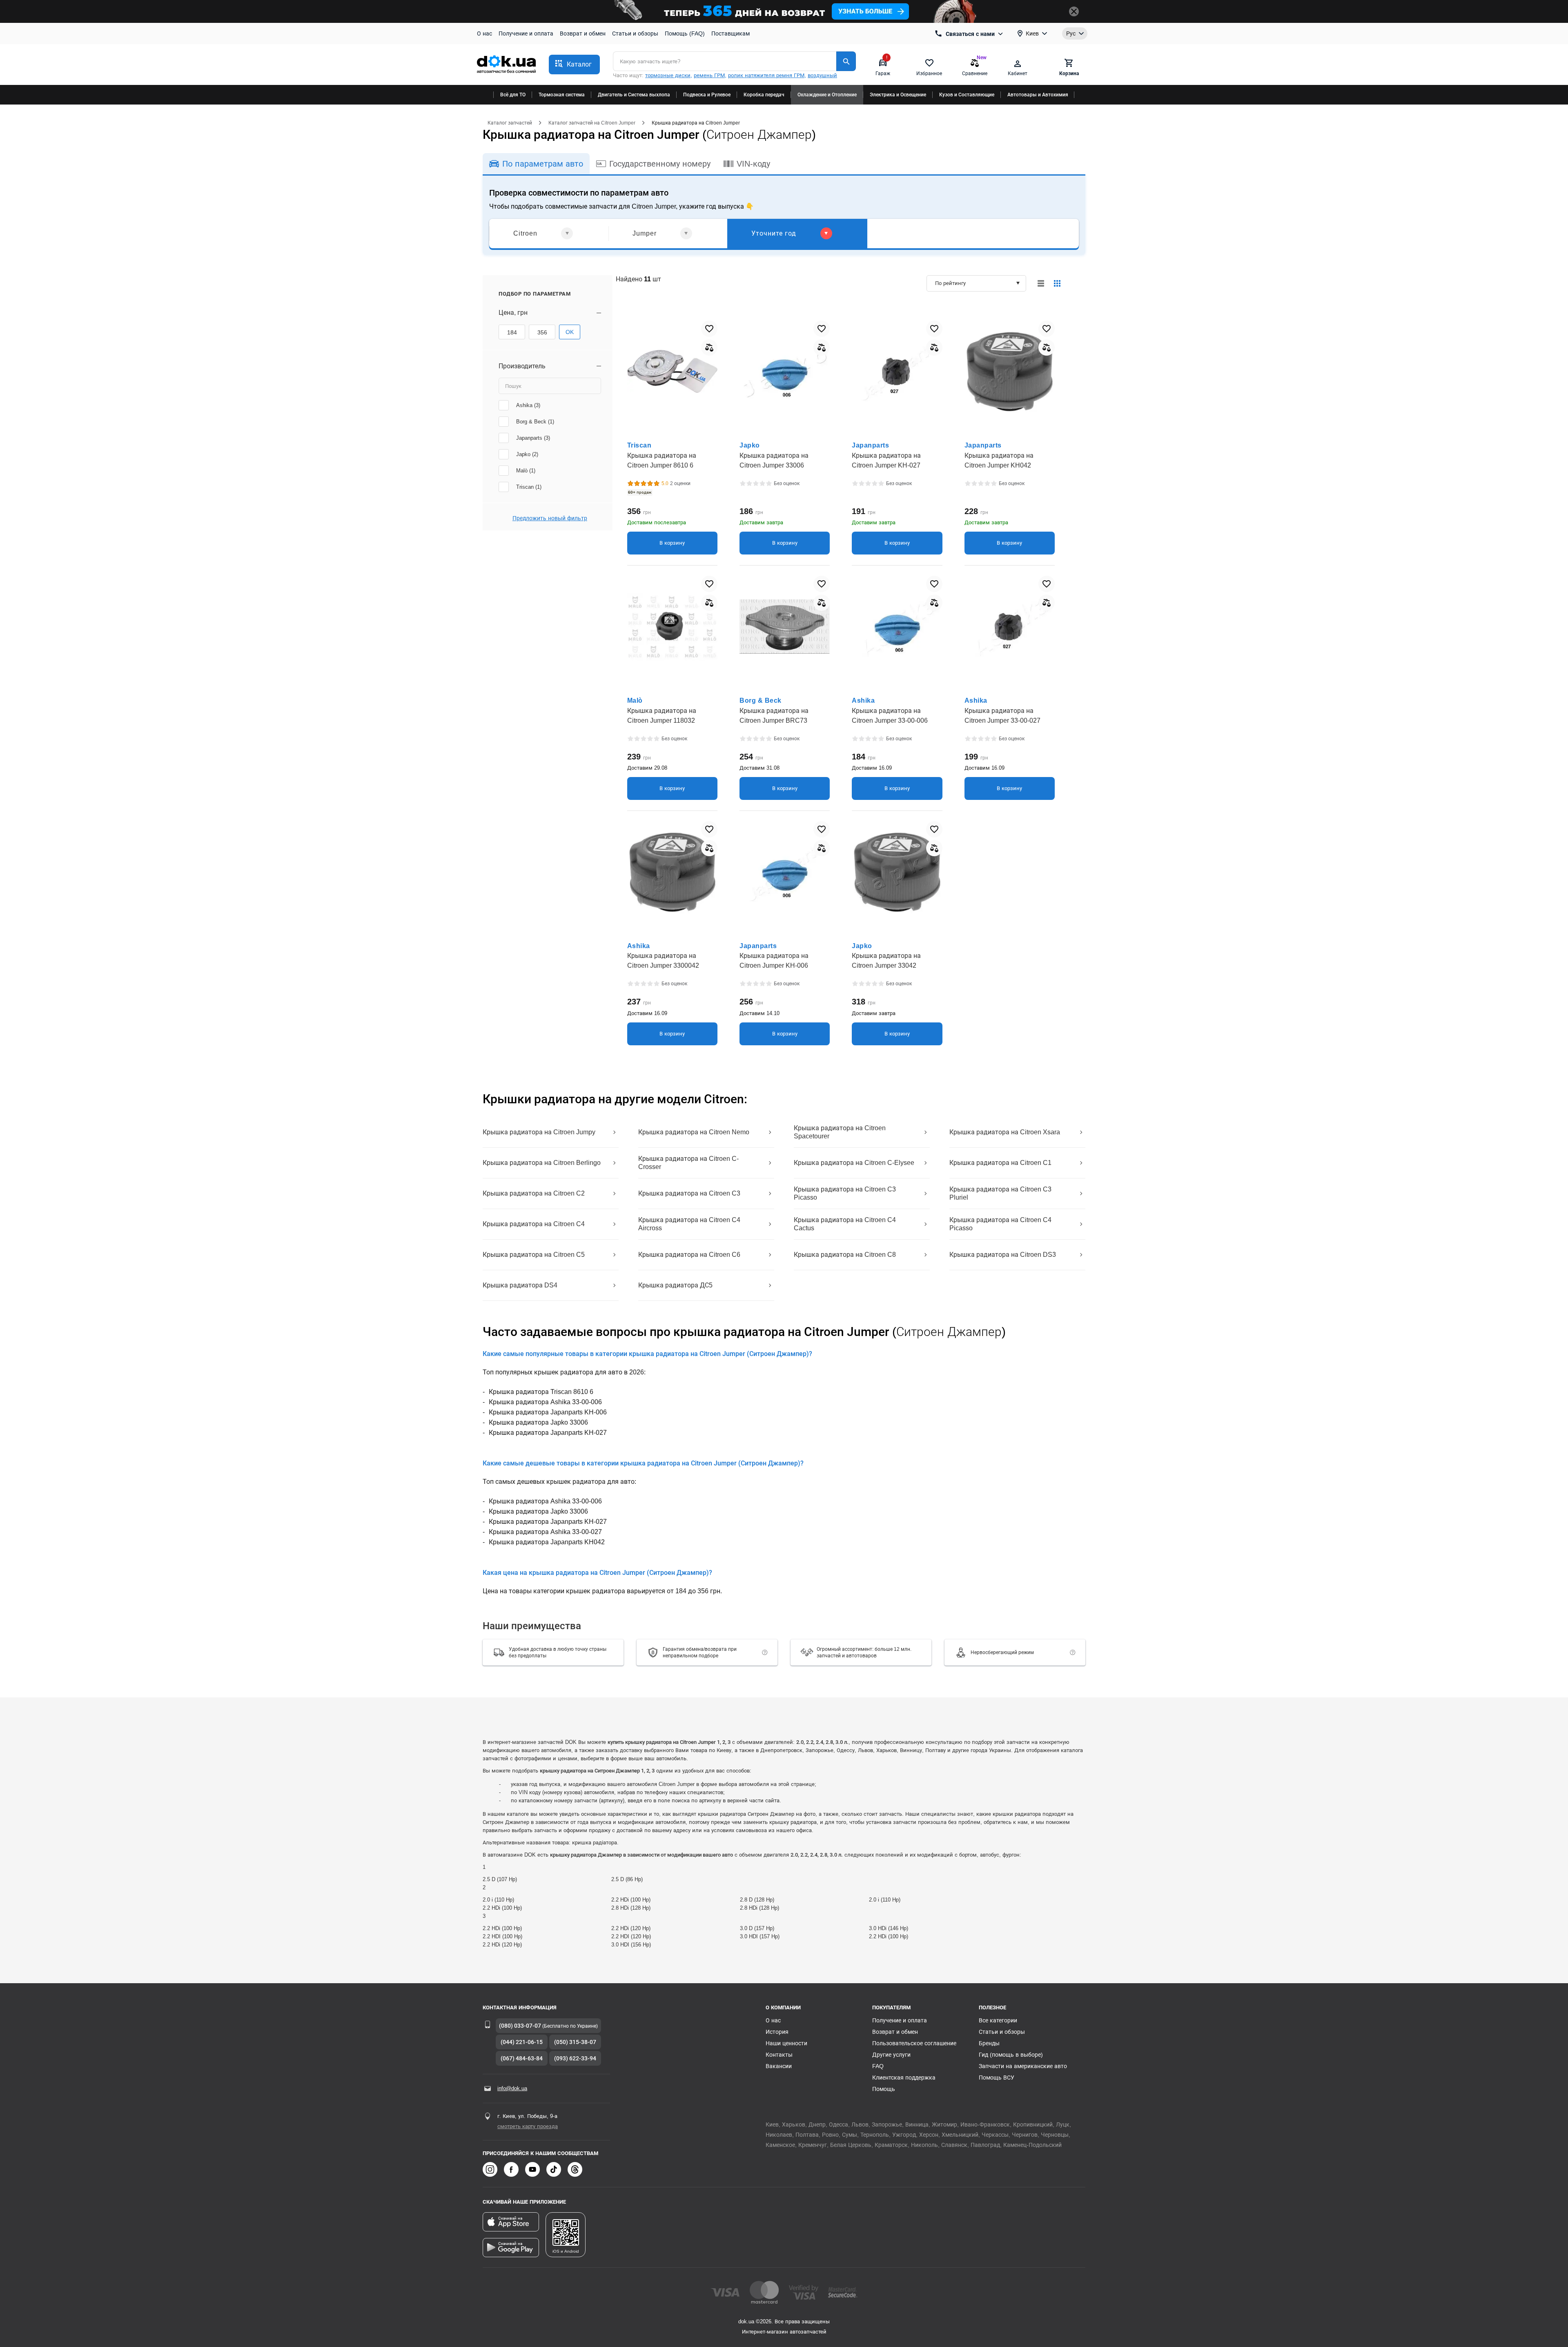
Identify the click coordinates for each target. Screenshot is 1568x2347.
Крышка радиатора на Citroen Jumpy (539, 1132)
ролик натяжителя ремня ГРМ (766, 75)
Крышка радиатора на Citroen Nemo (694, 1132)
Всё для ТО (513, 95)
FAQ (878, 2066)
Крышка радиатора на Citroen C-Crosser (688, 1163)
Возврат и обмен (583, 33)
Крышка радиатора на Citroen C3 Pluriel (1000, 1193)
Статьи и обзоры (635, 33)
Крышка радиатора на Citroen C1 (1000, 1163)
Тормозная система (562, 95)
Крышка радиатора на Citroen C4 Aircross (689, 1224)
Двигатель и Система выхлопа (634, 95)
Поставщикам (731, 33)
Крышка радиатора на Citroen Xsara (1005, 1132)
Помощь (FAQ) (685, 33)
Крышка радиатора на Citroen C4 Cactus (845, 1224)
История (777, 2032)
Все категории (998, 2020)
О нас (484, 33)
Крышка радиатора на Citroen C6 (689, 1255)
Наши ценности (786, 2043)
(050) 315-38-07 (575, 2042)
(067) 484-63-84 (522, 2058)
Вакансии (779, 2066)
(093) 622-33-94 (575, 2058)
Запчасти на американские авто (1023, 2066)
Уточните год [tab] (774, 233)
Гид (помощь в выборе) (1011, 2055)
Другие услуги (891, 2055)
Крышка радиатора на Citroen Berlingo (542, 1163)
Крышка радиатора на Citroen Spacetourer (840, 1132)
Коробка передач (764, 95)
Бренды (989, 2043)
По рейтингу (950, 283)
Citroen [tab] (525, 233)
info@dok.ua (512, 2088)
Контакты (779, 2055)
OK (570, 332)
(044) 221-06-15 (522, 2042)
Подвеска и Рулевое (707, 95)
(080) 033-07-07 (520, 2026)
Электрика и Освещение (898, 95)
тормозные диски (668, 75)
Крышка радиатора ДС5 (675, 1285)
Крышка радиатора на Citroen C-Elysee (854, 1163)
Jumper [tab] (645, 233)
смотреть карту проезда (528, 2126)
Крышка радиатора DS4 (520, 1285)
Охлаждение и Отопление (827, 95)
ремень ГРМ (709, 75)
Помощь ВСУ (997, 2078)
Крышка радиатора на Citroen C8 (845, 1255)
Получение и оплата (526, 33)
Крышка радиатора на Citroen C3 (689, 1193)
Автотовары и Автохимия (1038, 95)
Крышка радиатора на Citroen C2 (534, 1193)
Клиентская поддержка (904, 2078)
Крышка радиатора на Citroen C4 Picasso (1000, 1224)
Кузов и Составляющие (967, 95)
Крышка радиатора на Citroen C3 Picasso (845, 1193)
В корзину (672, 543)
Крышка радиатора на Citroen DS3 (1003, 1255)
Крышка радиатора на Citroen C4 (534, 1224)
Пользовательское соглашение (914, 2043)
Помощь (884, 2089)
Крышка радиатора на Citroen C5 (534, 1255)
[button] (574, 65)
